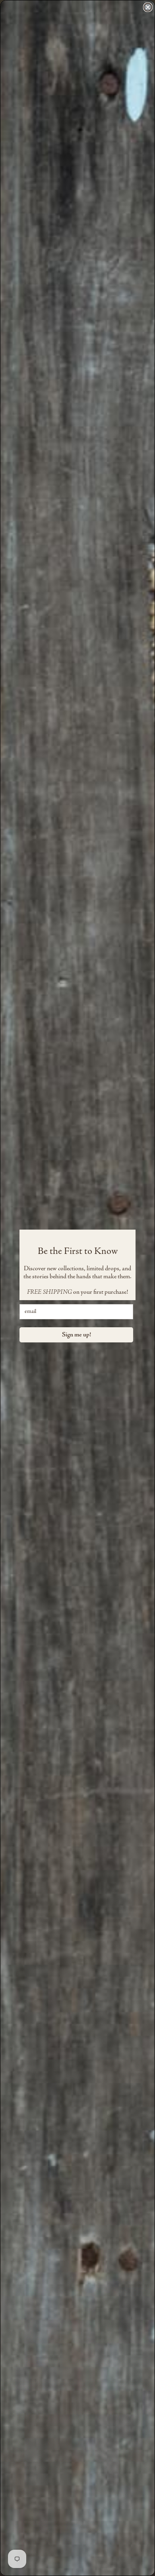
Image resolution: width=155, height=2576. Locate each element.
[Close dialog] (148, 7)
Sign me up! (77, 1335)
